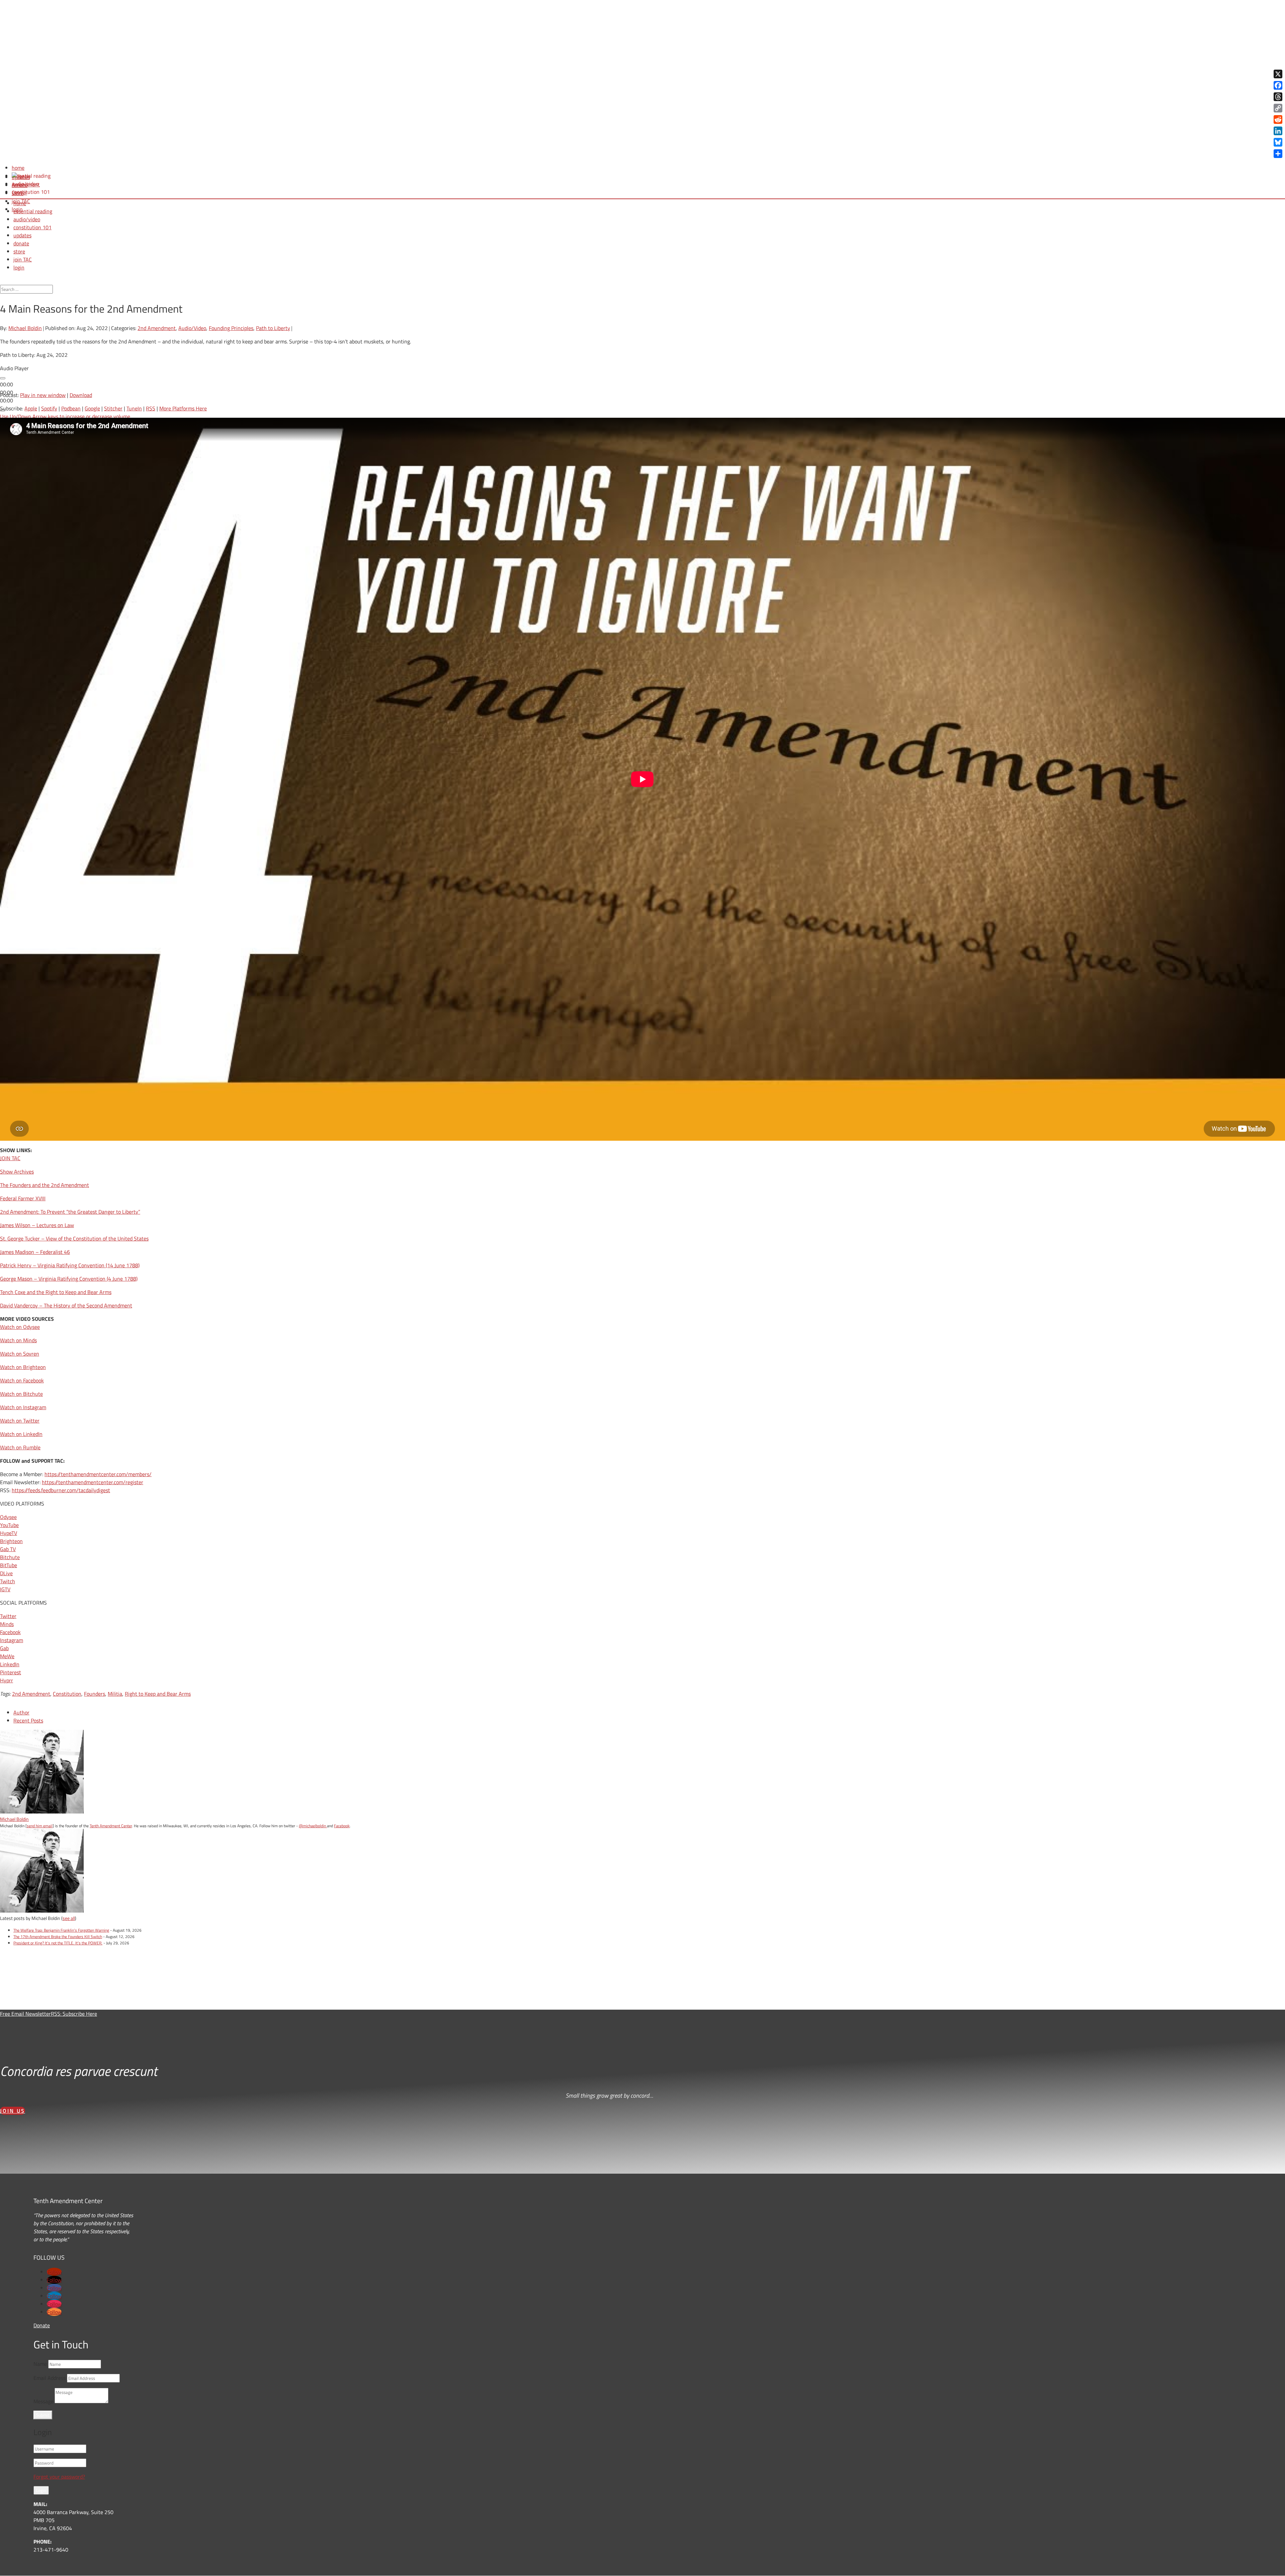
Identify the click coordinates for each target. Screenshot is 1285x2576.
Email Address (50, 2378)
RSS (151, 408)
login (19, 267)
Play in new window (43, 395)
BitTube (9, 1565)
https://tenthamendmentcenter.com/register (93, 1482)
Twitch (8, 1581)
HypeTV (9, 1533)
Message (43, 2401)
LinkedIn (10, 1664)
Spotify (49, 408)
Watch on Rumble (20, 1447)
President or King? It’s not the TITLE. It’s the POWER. (58, 1943)
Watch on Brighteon (23, 1367)
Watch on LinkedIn (21, 1434)
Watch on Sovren (20, 1354)
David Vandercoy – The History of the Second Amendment (66, 1305)
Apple (31, 408)
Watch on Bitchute (21, 1394)
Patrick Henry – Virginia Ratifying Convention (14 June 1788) (70, 1265)
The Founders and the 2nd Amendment (45, 1185)
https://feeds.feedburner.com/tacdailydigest (61, 1490)
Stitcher (113, 408)
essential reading (33, 211)
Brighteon (11, 1541)
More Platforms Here (183, 408)
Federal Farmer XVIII (23, 1198)
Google (92, 408)
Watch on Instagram (23, 1407)
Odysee (8, 1517)
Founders (95, 1694)
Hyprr (7, 1680)
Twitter (8, 1616)
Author (21, 1712)
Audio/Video (192, 328)
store (19, 251)
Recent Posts (28, 1720)
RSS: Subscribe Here (74, 2014)
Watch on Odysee (20, 1327)
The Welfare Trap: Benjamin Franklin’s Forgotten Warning (61, 1930)
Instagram (12, 1640)
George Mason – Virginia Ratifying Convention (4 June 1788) (69, 1279)
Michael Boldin (25, 328)
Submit (43, 2415)
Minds (7, 1624)
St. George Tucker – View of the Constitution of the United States (74, 1238)
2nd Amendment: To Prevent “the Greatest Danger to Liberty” (70, 1212)
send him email (40, 1826)
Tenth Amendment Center (111, 1826)
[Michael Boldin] (42, 1812)
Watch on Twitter (20, 1421)
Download (81, 395)
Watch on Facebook (22, 1380)
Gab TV (8, 1549)
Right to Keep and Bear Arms (158, 1694)
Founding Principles (231, 328)
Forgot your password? (59, 2477)
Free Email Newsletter (25, 2014)
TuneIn (134, 408)
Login (41, 2490)
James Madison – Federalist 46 (35, 1252)
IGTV (5, 1589)
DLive (6, 1573)
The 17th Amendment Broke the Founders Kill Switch (58, 1937)
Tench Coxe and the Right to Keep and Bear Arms (56, 1292)
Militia (115, 1694)
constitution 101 (32, 227)
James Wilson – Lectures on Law (37, 1225)
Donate (42, 2325)
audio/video (27, 219)
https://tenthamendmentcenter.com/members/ (98, 1474)
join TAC (23, 259)
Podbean (71, 408)
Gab (4, 1648)
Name (40, 2364)
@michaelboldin (313, 1826)
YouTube (9, 1525)
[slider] (66, 416)
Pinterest (11, 1672)
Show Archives (17, 1172)
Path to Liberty (273, 328)
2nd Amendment (157, 328)
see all (69, 1918)
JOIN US (13, 2111)
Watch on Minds (18, 1340)
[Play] (3, 378)
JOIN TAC (10, 1158)
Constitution (67, 1694)
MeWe (7, 1656)
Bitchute (10, 1557)
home (20, 203)
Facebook (10, 1632)
